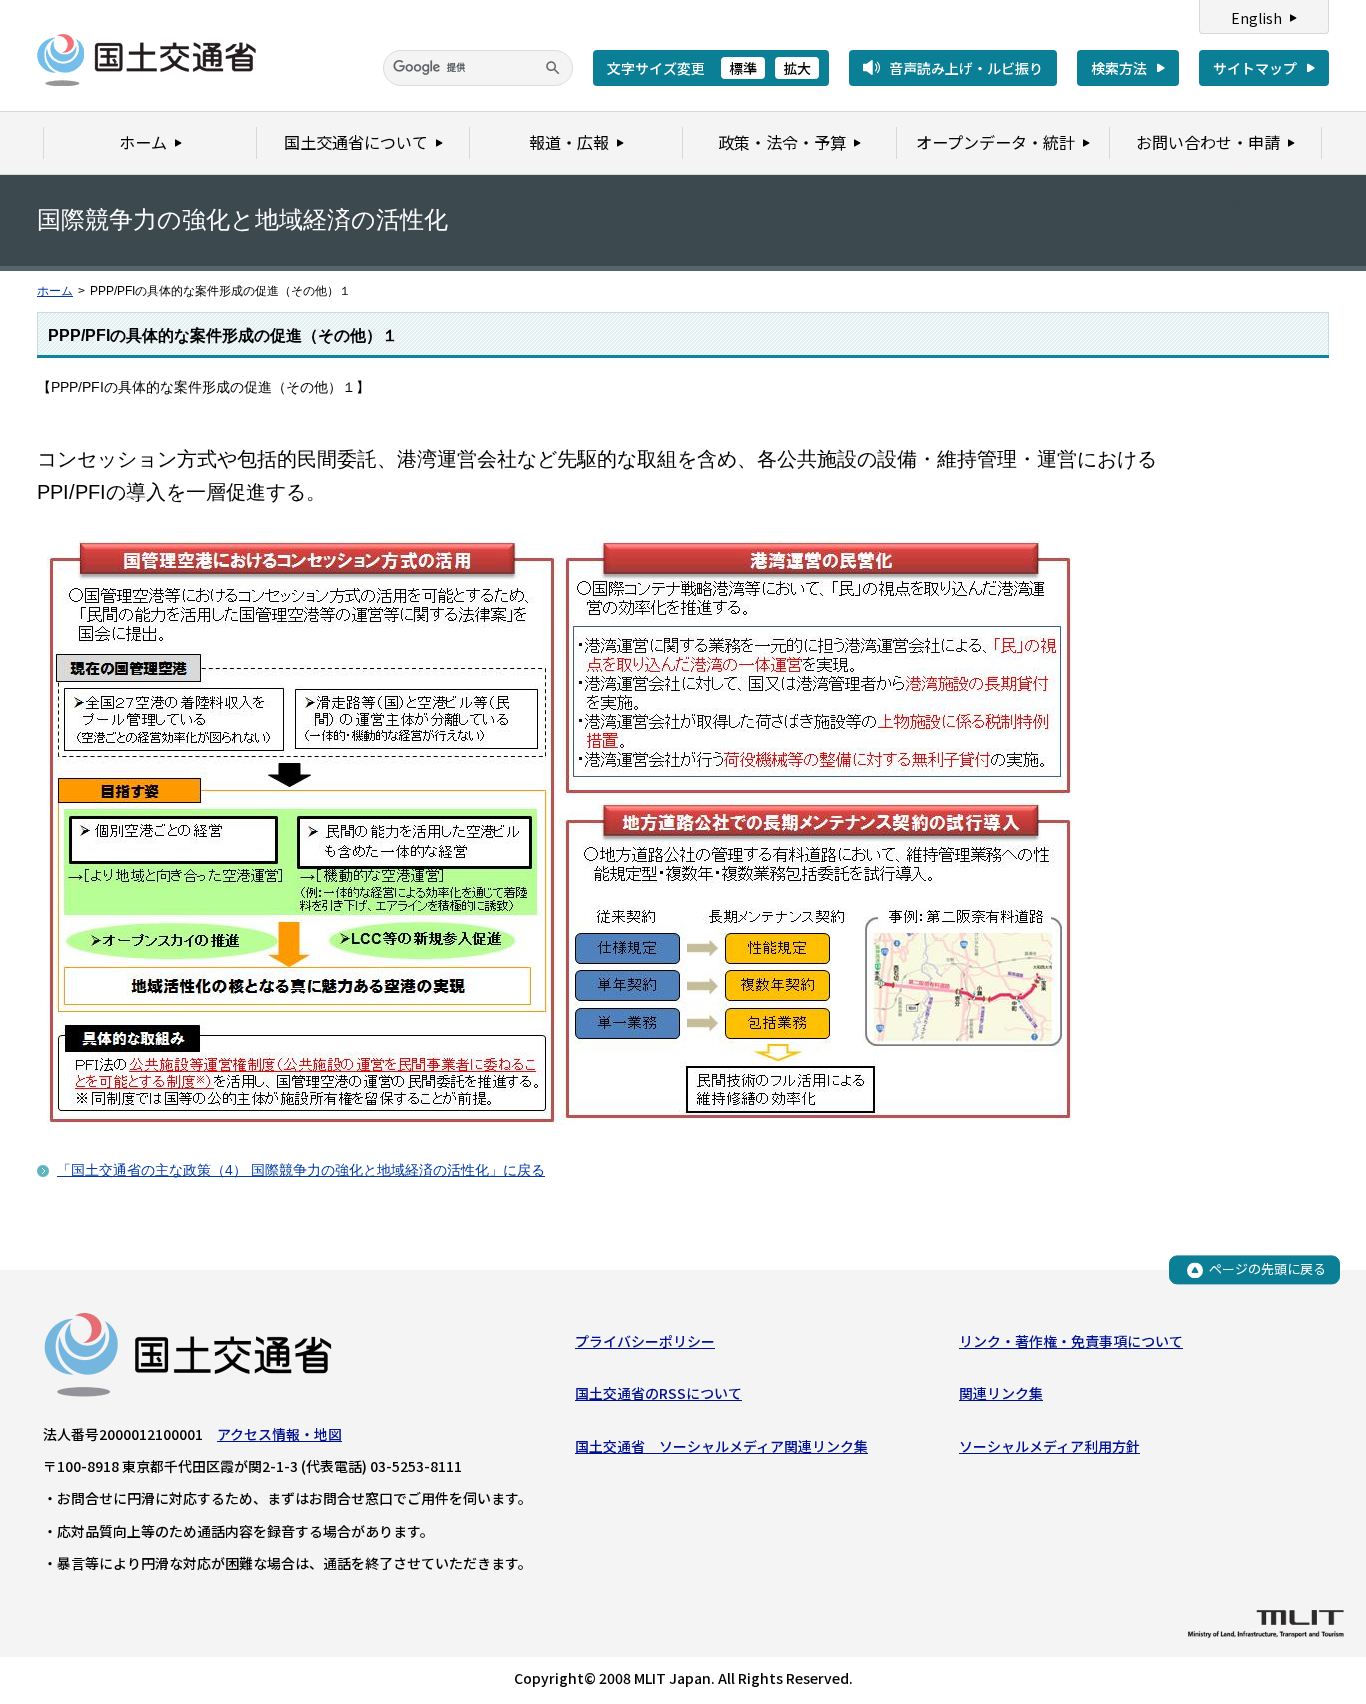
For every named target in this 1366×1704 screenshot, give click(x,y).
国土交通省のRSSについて (658, 1393)
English (1256, 18)
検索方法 (1119, 68)
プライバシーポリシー (645, 1341)
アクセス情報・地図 (279, 1434)
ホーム (55, 291)
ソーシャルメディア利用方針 (1049, 1446)
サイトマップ (1255, 68)
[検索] (553, 68)
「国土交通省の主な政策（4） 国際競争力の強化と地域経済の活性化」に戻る (301, 1170)
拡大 (797, 68)
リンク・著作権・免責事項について (1071, 1341)
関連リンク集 (1001, 1393)
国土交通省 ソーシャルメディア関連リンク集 (721, 1446)
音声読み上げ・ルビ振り (966, 68)
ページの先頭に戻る (1267, 1269)
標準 (743, 68)
